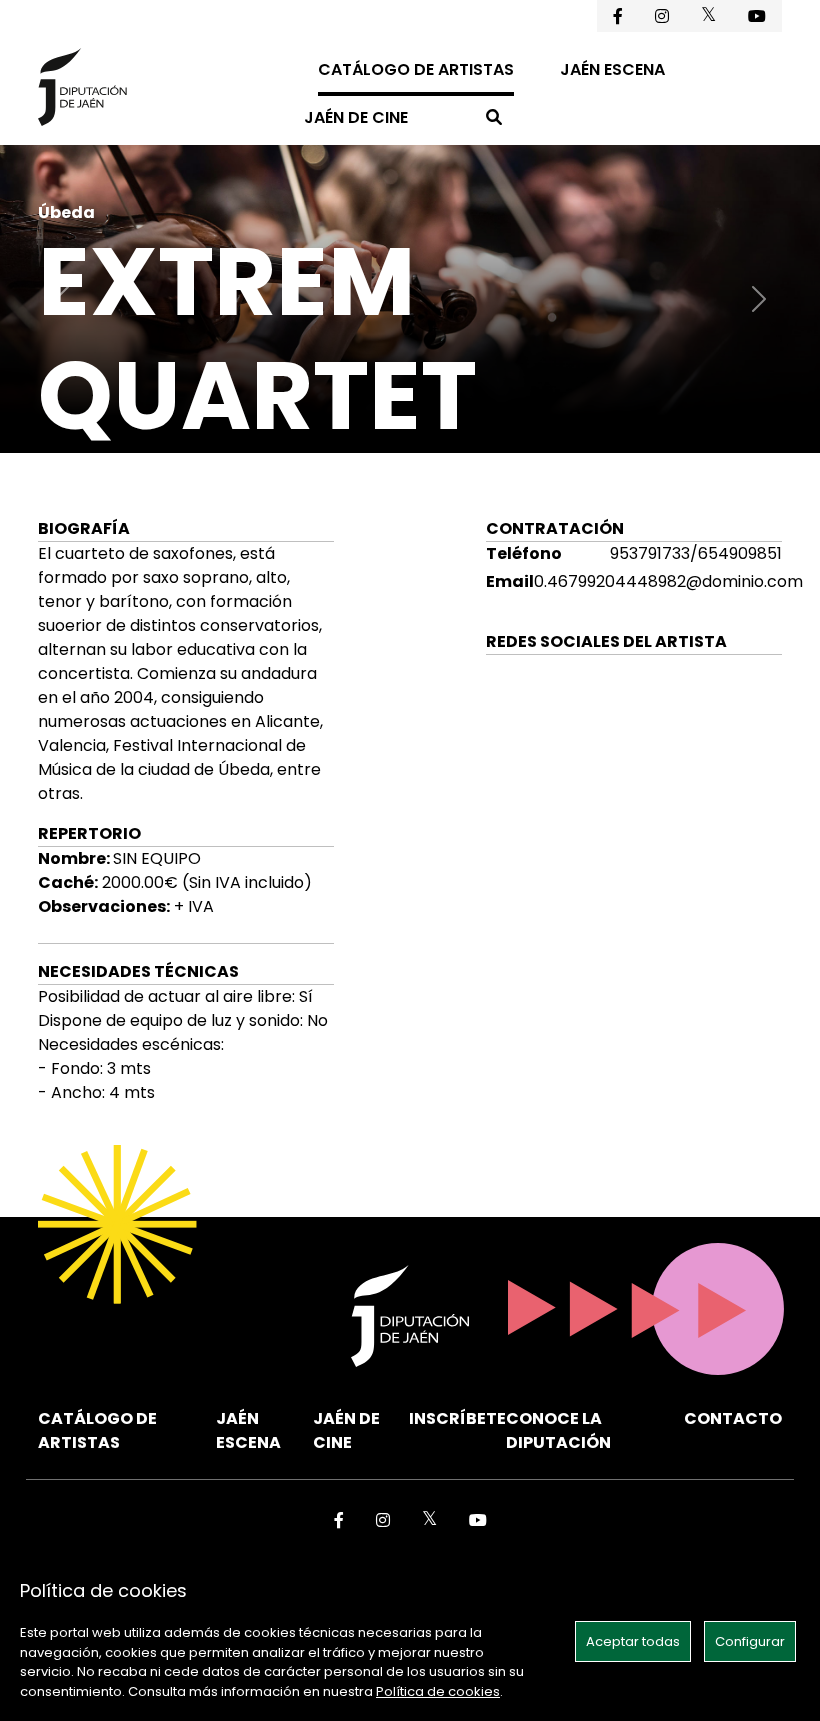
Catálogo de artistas (416, 69)
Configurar (750, 1641)
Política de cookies (438, 1691)
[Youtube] (757, 16)
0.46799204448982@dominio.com (668, 581)
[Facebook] (618, 16)
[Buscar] (494, 118)
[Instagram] (662, 16)
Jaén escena (612, 69)
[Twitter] (708, 14)
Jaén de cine (356, 117)
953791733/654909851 (696, 553)
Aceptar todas (633, 1641)
